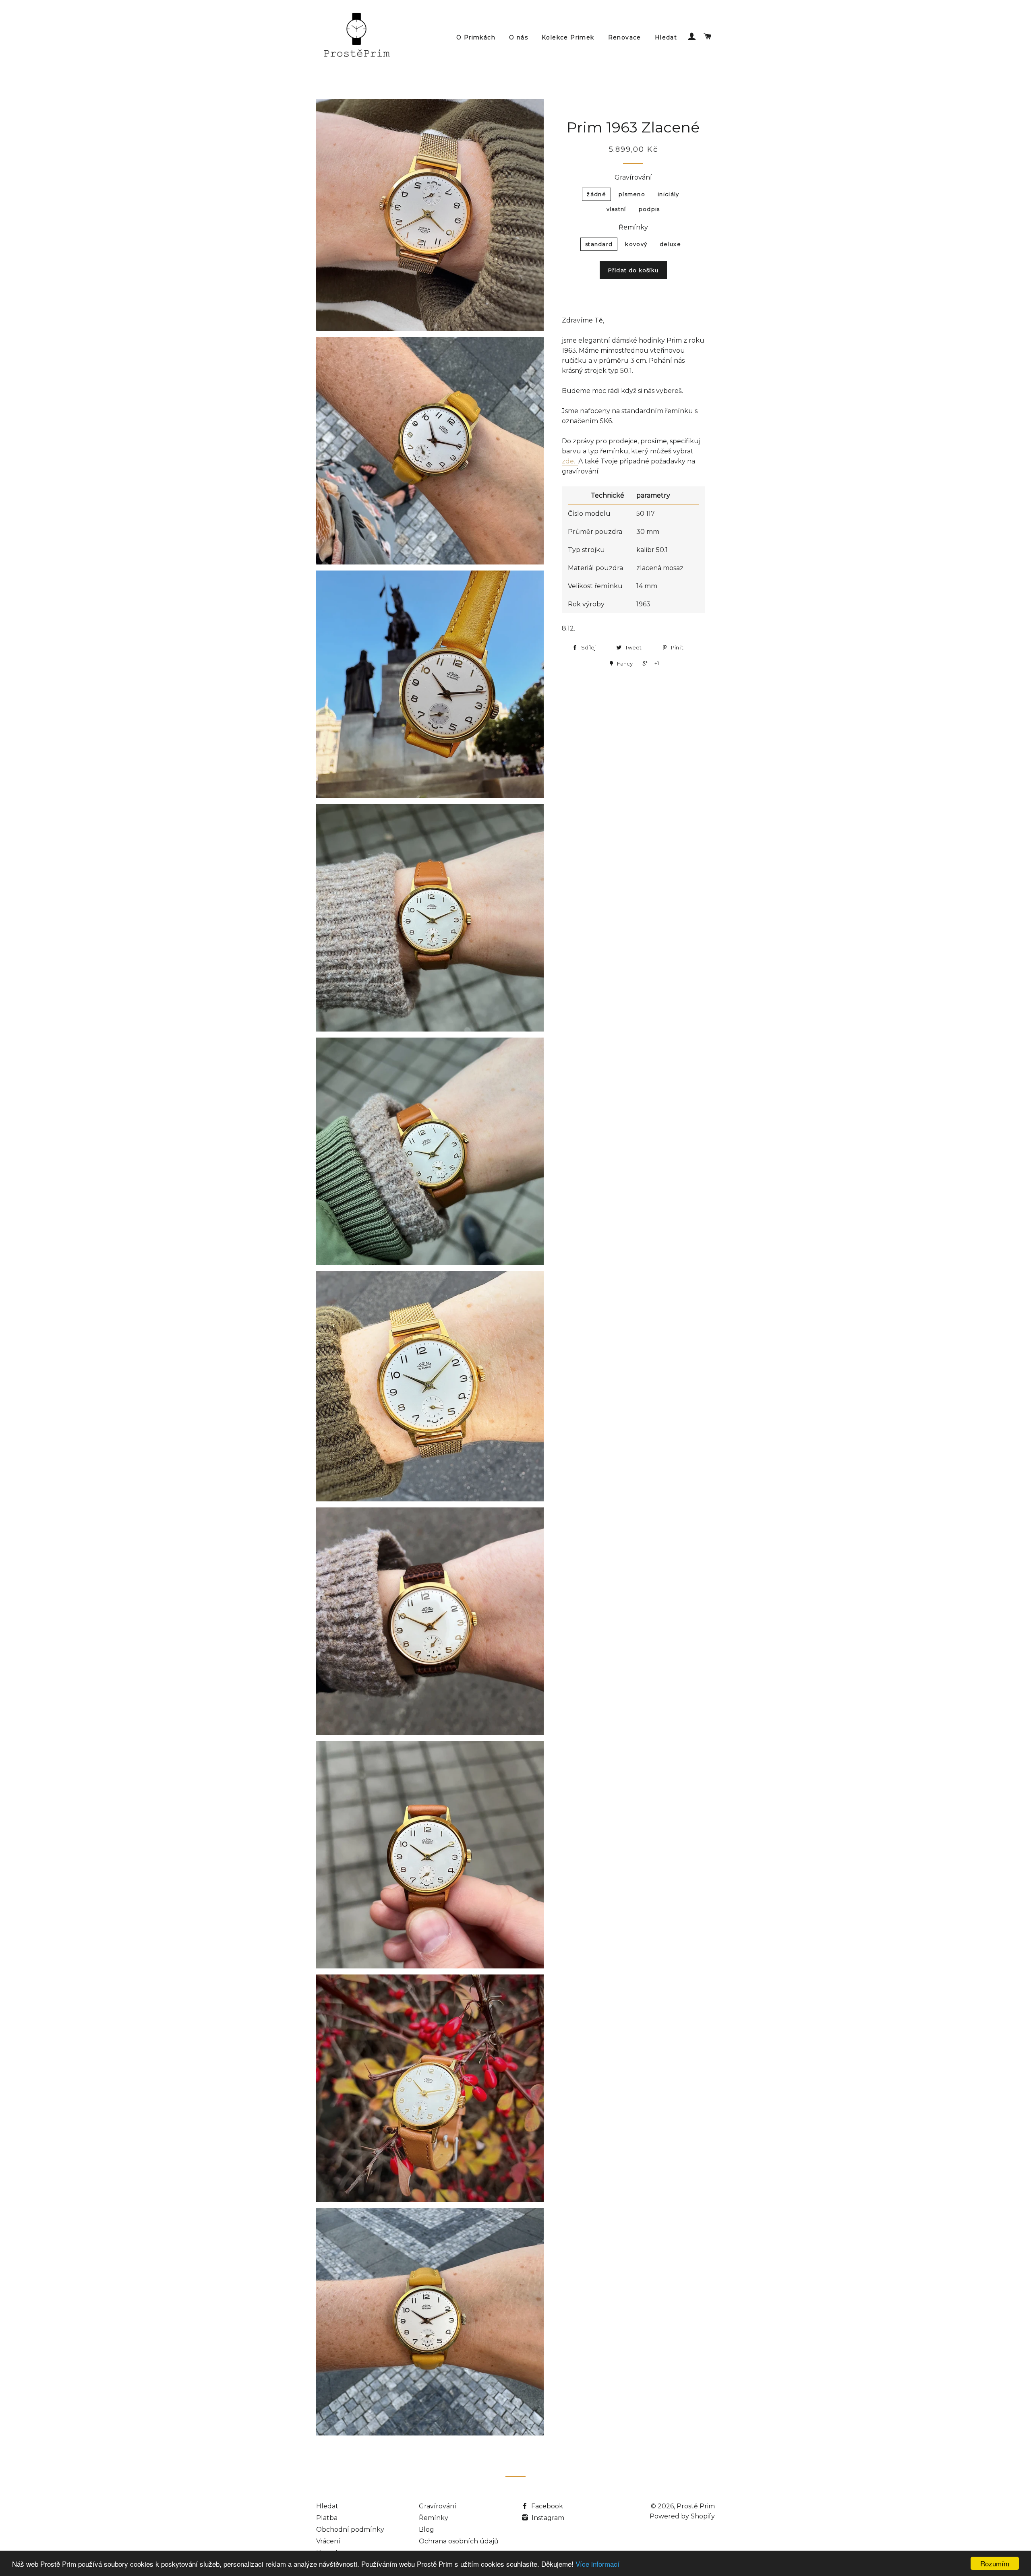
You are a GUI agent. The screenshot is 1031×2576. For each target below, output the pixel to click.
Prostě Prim (696, 2506)
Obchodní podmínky (350, 2529)
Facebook (546, 2506)
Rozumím (995, 2563)
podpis (649, 209)
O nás (519, 37)
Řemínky (633, 227)
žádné (596, 194)
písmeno (632, 194)
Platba (327, 2518)
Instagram (547, 2518)
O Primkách (476, 37)
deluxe (670, 244)
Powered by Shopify (682, 2516)
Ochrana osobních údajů (459, 2541)
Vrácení (328, 2541)
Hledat (666, 37)
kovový (636, 244)
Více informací (597, 2564)
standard (599, 244)
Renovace (625, 37)
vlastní (616, 209)
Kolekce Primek (568, 37)
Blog (426, 2529)
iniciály (668, 194)
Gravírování (633, 177)
